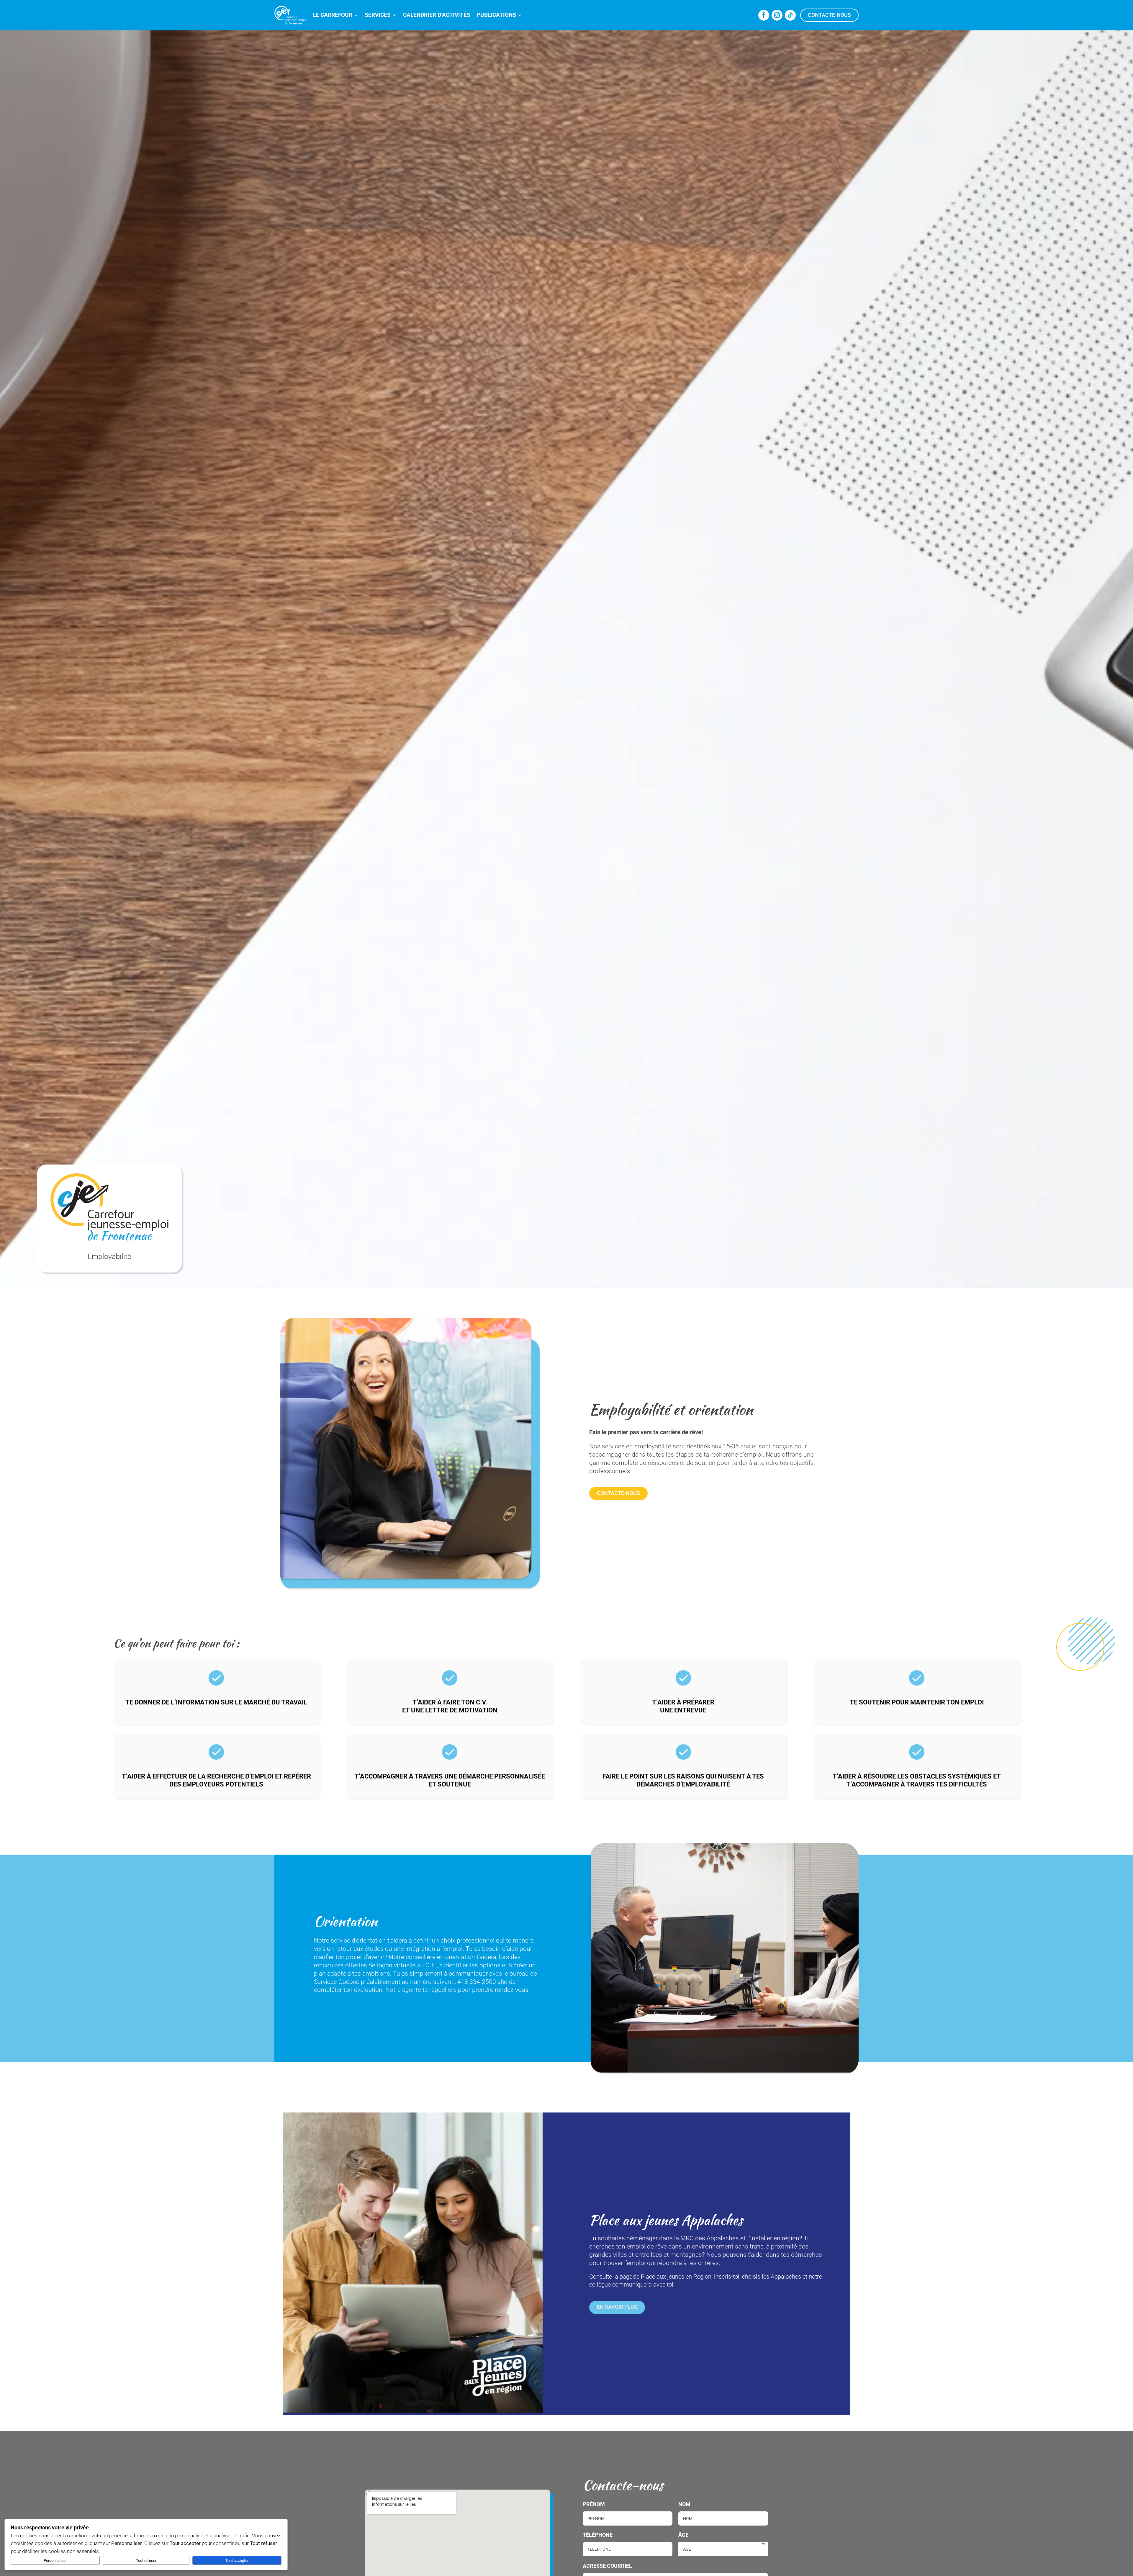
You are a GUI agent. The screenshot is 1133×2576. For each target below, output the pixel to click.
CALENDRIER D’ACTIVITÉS (437, 15)
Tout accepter (237, 2561)
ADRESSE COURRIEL (607, 2566)
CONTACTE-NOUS (618, 1493)
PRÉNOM (594, 2504)
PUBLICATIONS (496, 15)
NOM (684, 2504)
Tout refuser (146, 2561)
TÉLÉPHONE (598, 2535)
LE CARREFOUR (333, 15)
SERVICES (378, 15)
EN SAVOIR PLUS (617, 2307)
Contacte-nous (829, 15)
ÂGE (683, 2535)
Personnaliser (55, 2561)
